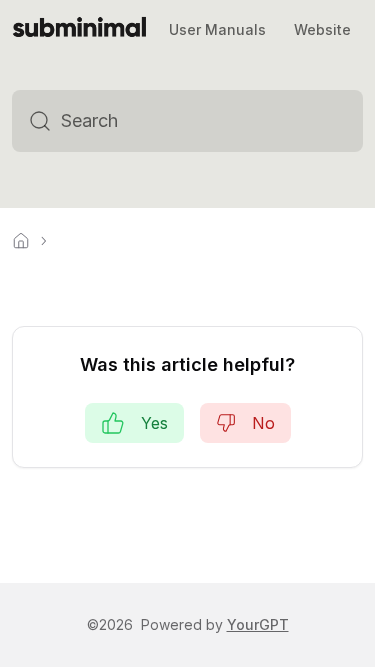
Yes (154, 423)
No (263, 423)
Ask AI (313, 121)
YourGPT (258, 624)
